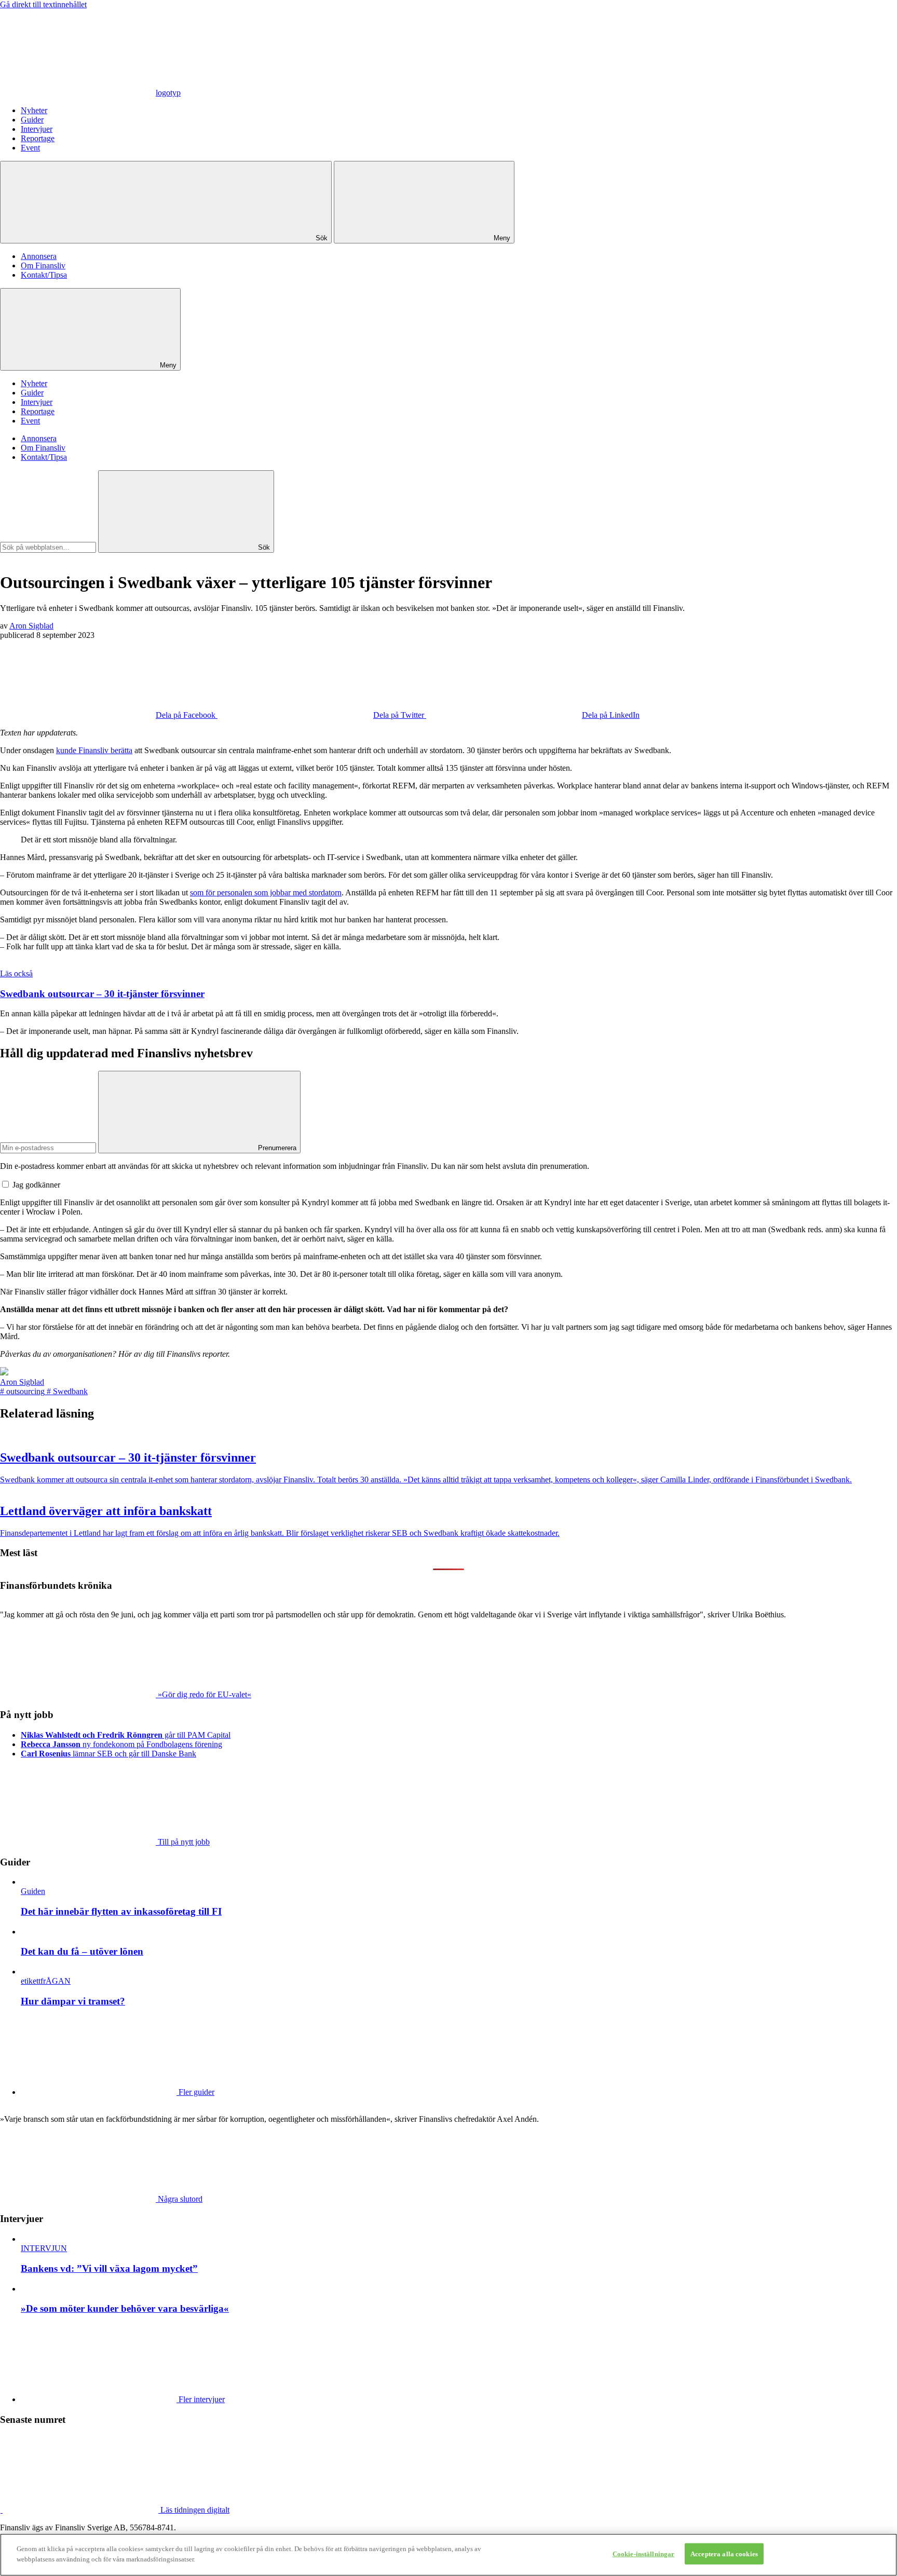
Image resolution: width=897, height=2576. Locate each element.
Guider (32, 120)
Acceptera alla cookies (724, 2554)
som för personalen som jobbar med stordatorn (266, 892)
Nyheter (34, 110)
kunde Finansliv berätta (94, 750)
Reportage (38, 138)
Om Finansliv (43, 265)
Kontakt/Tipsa (44, 275)
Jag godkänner (36, 1185)
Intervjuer (37, 129)
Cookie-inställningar (644, 2554)
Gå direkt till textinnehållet (43, 4)
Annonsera (39, 256)
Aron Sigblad (31, 626)
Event (30, 148)
